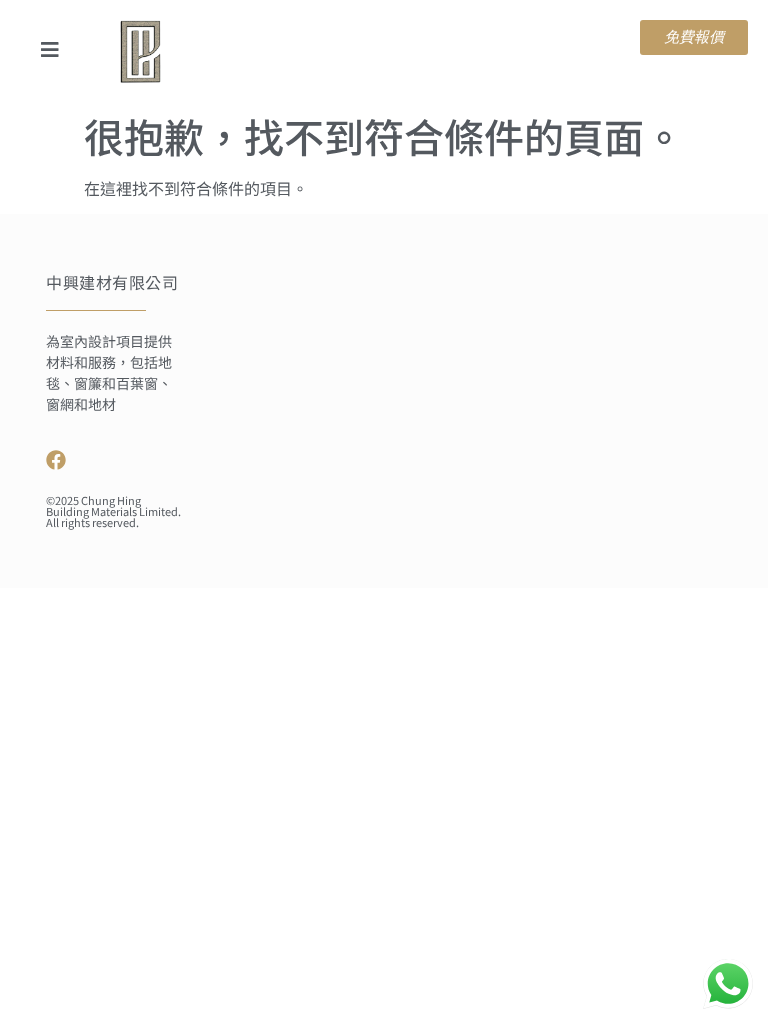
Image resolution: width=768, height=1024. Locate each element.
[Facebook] (56, 460)
